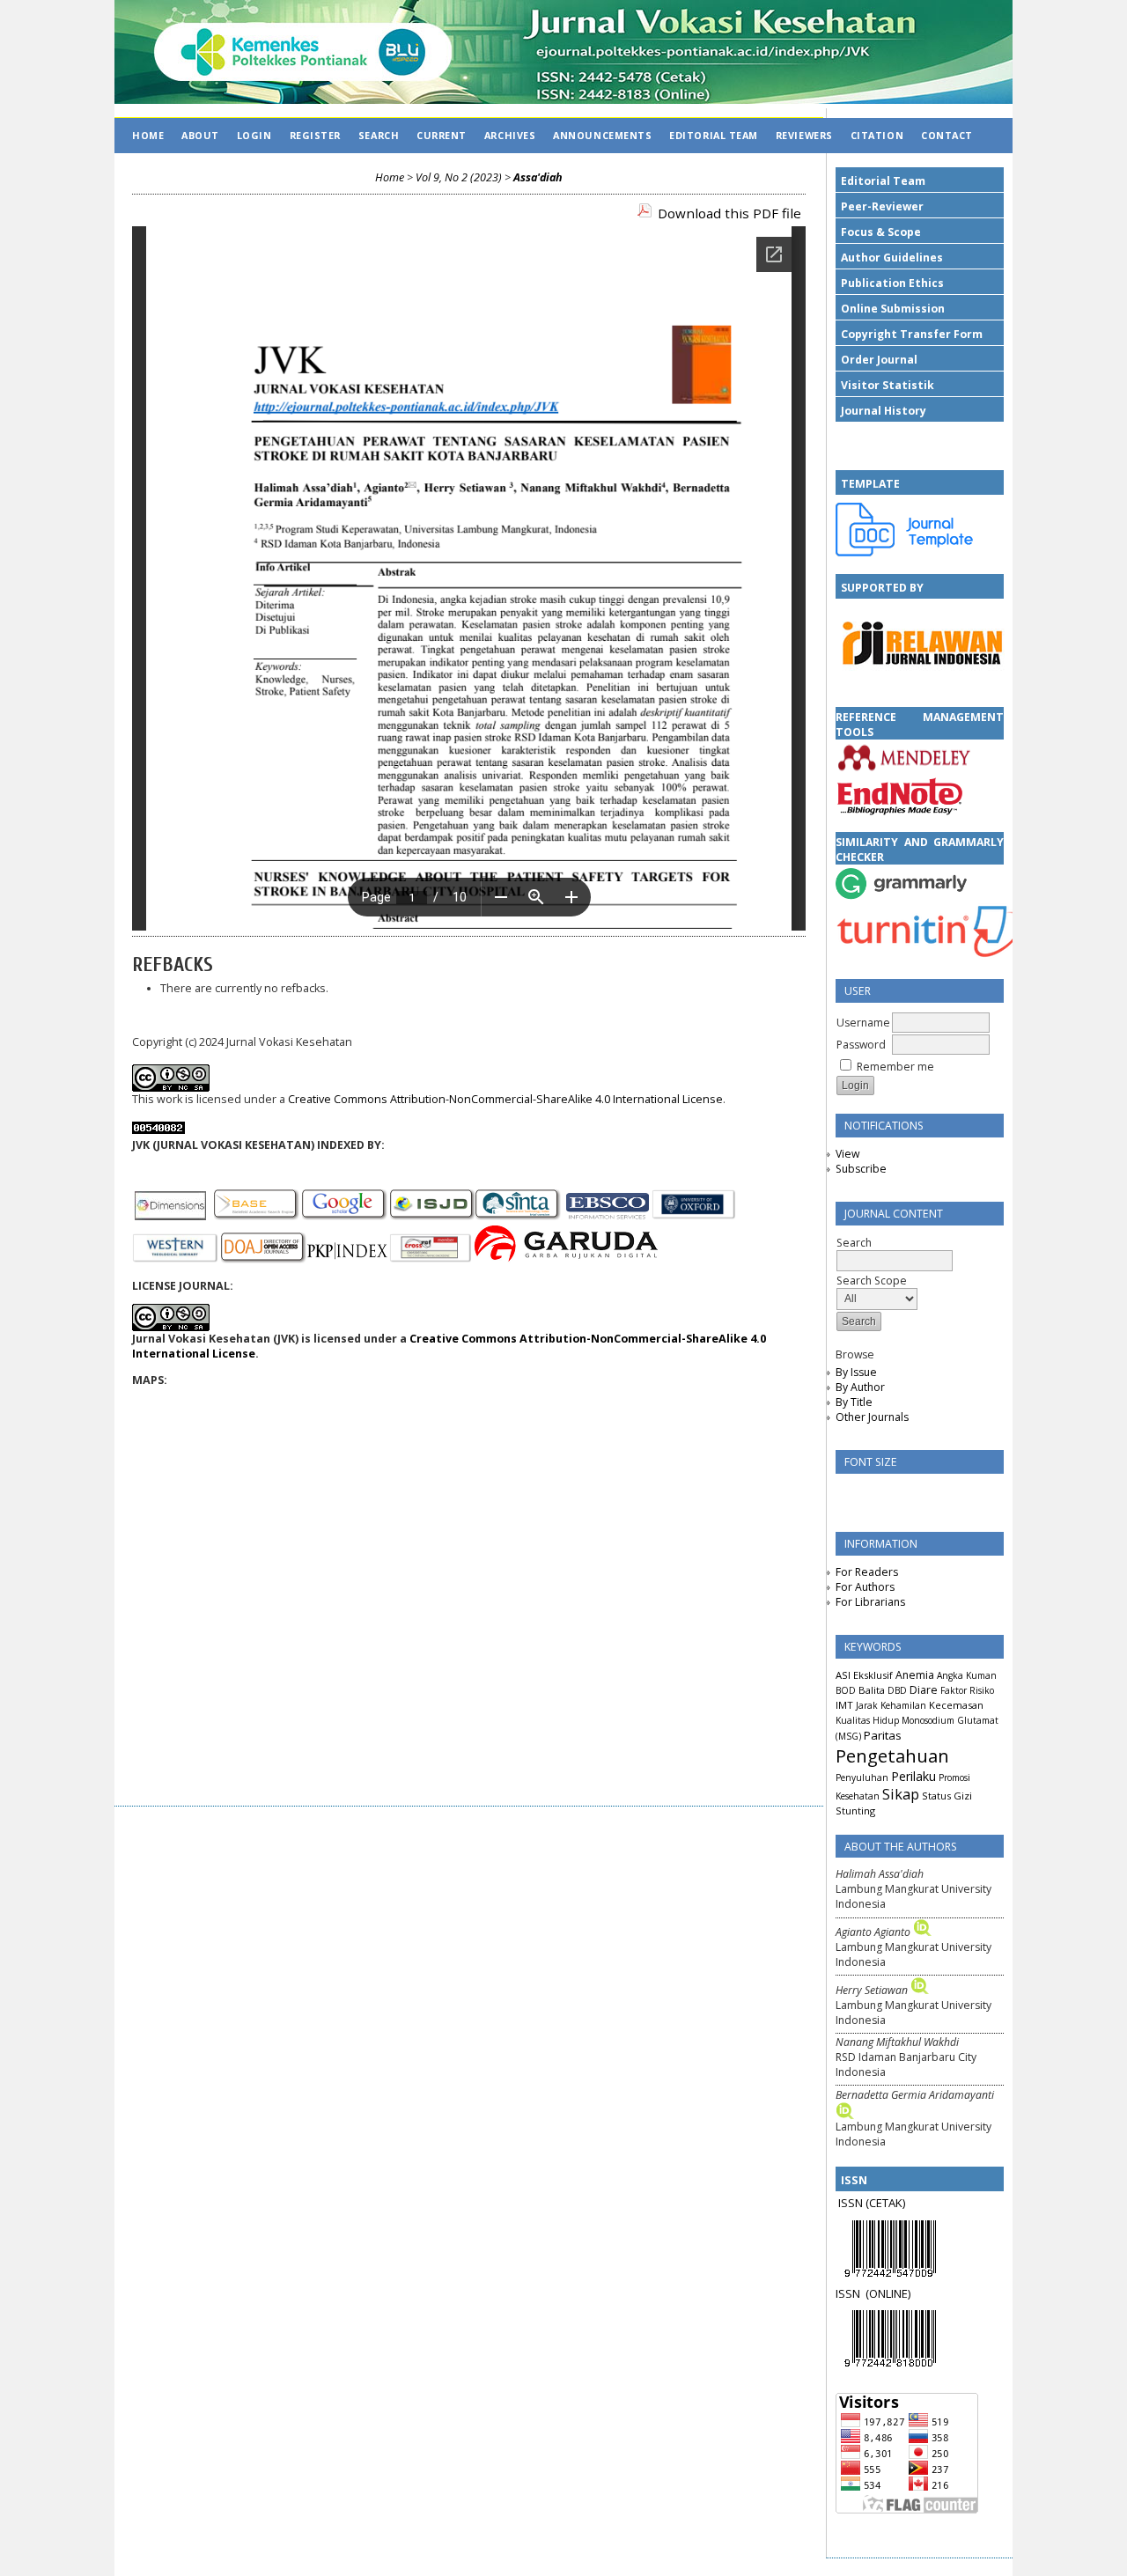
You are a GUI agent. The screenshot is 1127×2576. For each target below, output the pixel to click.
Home (148, 135)
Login (254, 135)
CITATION (877, 135)
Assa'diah (538, 177)
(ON (876, 2293)
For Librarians (870, 1602)
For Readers (867, 1572)
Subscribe (861, 1169)
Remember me (895, 1067)
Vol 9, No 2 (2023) (459, 177)
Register (315, 135)
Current (442, 135)
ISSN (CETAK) (872, 2203)
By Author (860, 1387)
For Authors (865, 1587)
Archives (510, 135)
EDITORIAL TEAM (714, 135)
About (200, 135)
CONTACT (947, 135)
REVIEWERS (804, 135)
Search (379, 135)
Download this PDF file (729, 213)
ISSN (851, 2293)
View (847, 1154)
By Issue (856, 1372)
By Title (854, 1402)
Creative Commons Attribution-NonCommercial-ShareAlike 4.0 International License (505, 1099)
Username (863, 1023)
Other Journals (872, 1417)
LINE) (898, 2293)
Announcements (602, 135)
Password (861, 1045)
